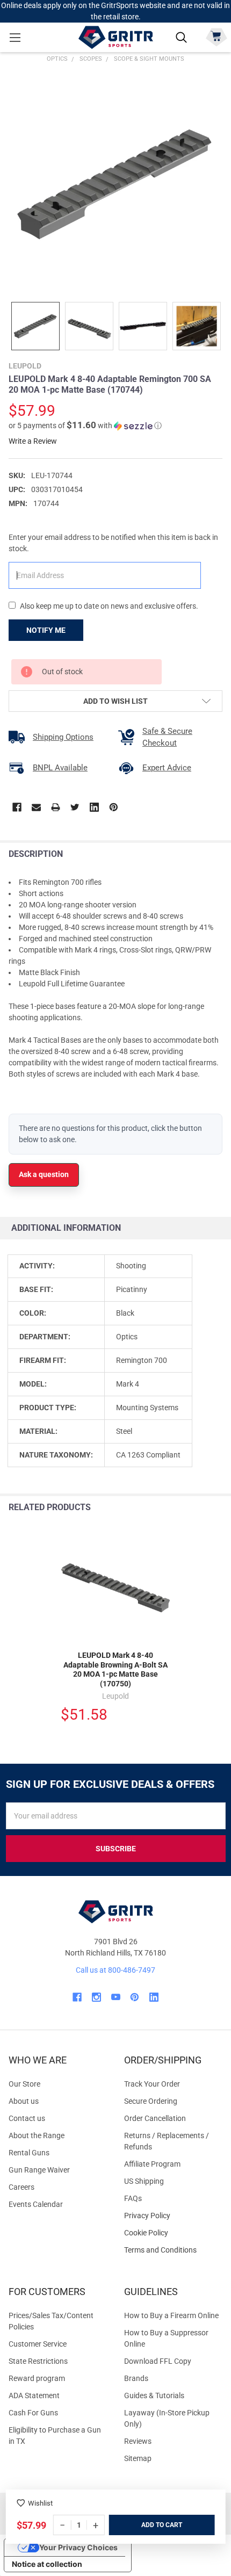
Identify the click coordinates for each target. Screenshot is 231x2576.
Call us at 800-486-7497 (115, 1970)
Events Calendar (36, 2204)
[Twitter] (75, 807)
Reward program (37, 2378)
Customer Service (38, 2344)
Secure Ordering (151, 2101)
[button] (85, 425)
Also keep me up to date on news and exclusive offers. (109, 606)
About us (24, 2101)
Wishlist (40, 2503)
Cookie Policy (173, 2233)
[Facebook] (17, 807)
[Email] (36, 807)
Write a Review (33, 441)
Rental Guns (29, 2153)
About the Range (37, 2135)
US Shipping (144, 2181)
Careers (21, 2187)
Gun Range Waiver (39, 2170)
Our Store (24, 2084)
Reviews (138, 2441)
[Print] (56, 807)
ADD (149, 2525)
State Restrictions (38, 2361)
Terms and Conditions (173, 2250)
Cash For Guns (33, 2413)
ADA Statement (34, 2395)
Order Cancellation (155, 2118)
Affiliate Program (152, 2164)
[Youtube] (116, 1997)
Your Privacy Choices (78, 2547)
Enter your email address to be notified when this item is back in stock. (113, 543)
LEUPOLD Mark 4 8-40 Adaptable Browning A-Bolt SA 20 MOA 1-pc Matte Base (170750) (115, 1669)
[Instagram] (96, 1997)
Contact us (27, 2118)
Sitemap (138, 2458)
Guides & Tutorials (154, 2395)
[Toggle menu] (15, 37)
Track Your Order (152, 2084)
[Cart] (216, 36)
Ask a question (44, 1174)
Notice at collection (47, 2564)
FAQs (133, 2198)
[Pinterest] (114, 807)
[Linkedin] (94, 807)
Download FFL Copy (158, 2361)
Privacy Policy (173, 2216)
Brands (136, 2378)
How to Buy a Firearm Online (171, 2315)
